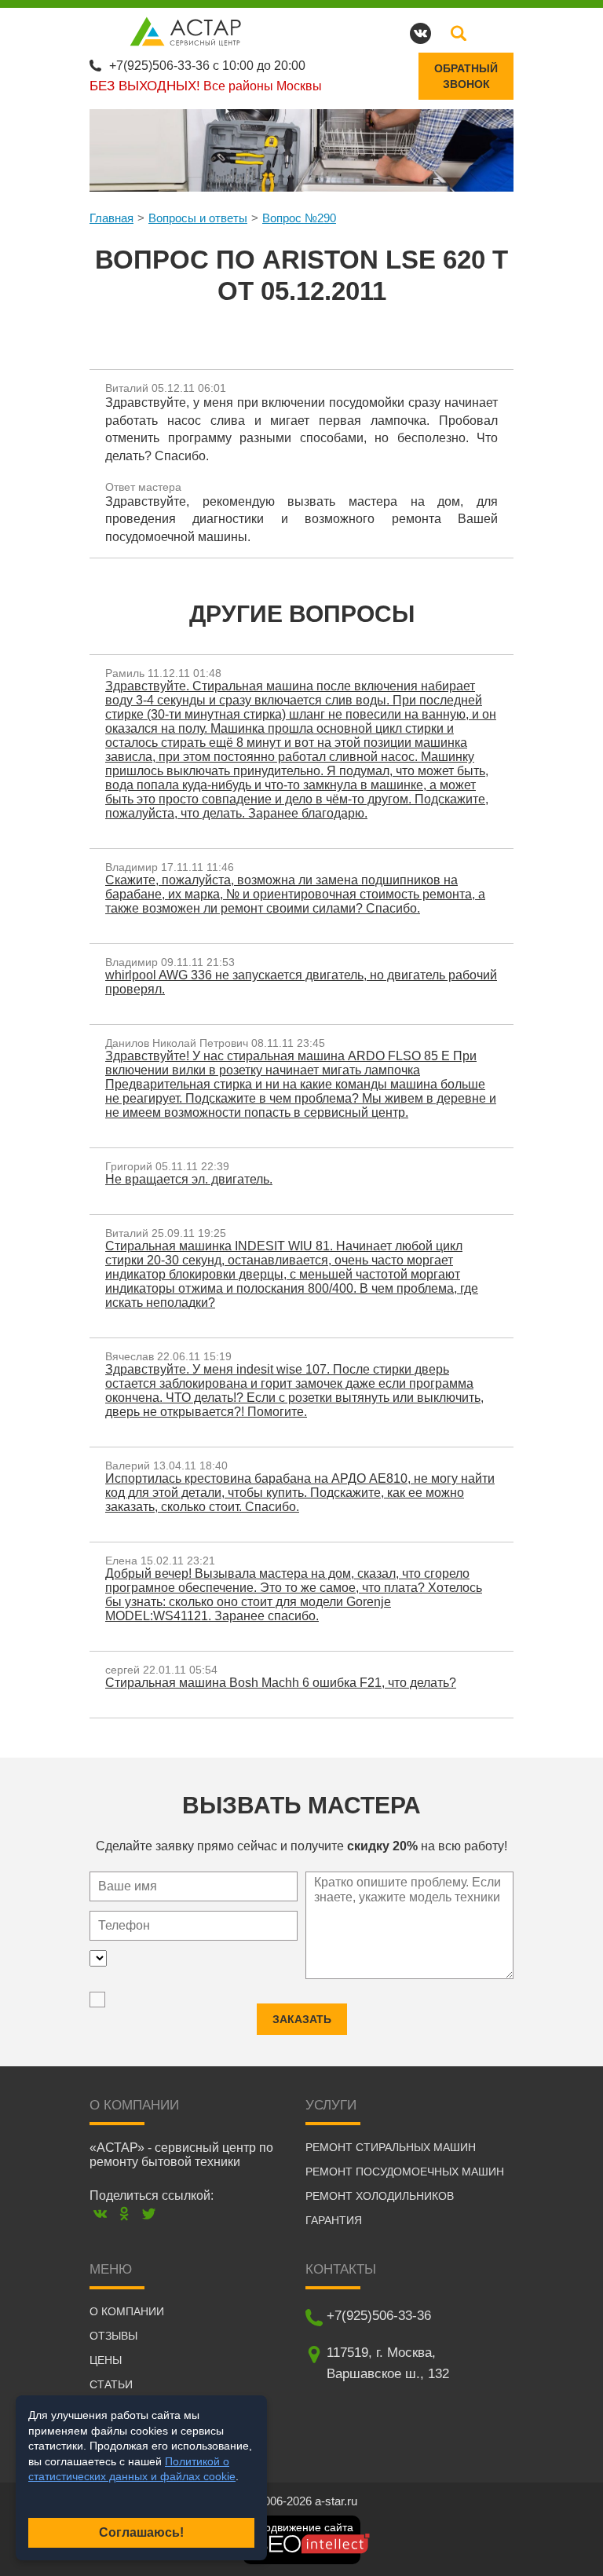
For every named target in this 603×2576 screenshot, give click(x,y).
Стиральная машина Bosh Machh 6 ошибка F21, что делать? (281, 1683)
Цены (106, 2360)
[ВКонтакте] (100, 2214)
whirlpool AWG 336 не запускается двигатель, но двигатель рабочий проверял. (301, 982)
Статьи (111, 2384)
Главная (111, 218)
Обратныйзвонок (466, 76)
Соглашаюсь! (141, 2532)
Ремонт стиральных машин (391, 2147)
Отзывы (113, 2336)
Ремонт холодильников (380, 2196)
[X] (149, 2214)
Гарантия (334, 2220)
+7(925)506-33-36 (159, 66)
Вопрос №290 (299, 218)
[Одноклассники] (124, 2214)
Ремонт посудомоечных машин (405, 2172)
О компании (127, 2311)
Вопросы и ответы (198, 218)
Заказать (302, 2019)
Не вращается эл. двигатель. (189, 1179)
